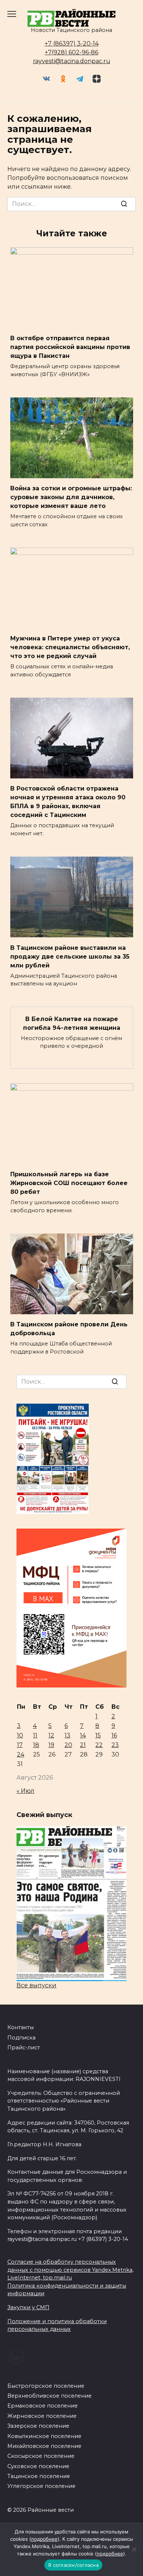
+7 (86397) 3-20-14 (72, 43)
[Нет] (134, 2549)
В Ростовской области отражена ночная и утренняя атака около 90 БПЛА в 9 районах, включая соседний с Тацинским (68, 802)
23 (115, 1745)
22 (99, 1745)
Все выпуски (36, 1985)
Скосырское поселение (41, 2456)
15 (98, 1735)
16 (114, 1735)
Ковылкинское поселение (44, 2436)
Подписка (21, 2038)
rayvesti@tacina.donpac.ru (72, 61)
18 (36, 1745)
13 (67, 1735)
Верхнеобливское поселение (49, 2396)
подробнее (44, 2539)
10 (20, 1735)
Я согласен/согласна (73, 2565)
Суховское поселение (38, 2466)
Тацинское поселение (39, 2476)
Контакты (21, 2027)
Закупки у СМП (28, 2307)
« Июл (25, 1791)
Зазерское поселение (38, 2426)
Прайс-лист (24, 2048)
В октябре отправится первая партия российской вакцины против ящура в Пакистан (70, 347)
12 (51, 1735)
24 (21, 1754)
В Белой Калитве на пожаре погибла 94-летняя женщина (72, 1023)
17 (20, 1745)
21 (83, 1745)
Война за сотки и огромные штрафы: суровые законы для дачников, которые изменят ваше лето (71, 497)
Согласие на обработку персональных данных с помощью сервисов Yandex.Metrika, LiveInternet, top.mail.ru (70, 2270)
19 (51, 1745)
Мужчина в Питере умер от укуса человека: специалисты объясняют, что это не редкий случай (70, 647)
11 (35, 1735)
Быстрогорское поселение (46, 2386)
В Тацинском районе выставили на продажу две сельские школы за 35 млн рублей (70, 956)
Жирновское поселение (42, 2416)
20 (68, 1745)
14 (83, 1735)
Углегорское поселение (41, 2486)
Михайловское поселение (44, 2446)
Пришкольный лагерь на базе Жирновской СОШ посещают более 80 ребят (69, 1183)
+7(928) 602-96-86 (71, 52)
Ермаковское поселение (43, 2406)
